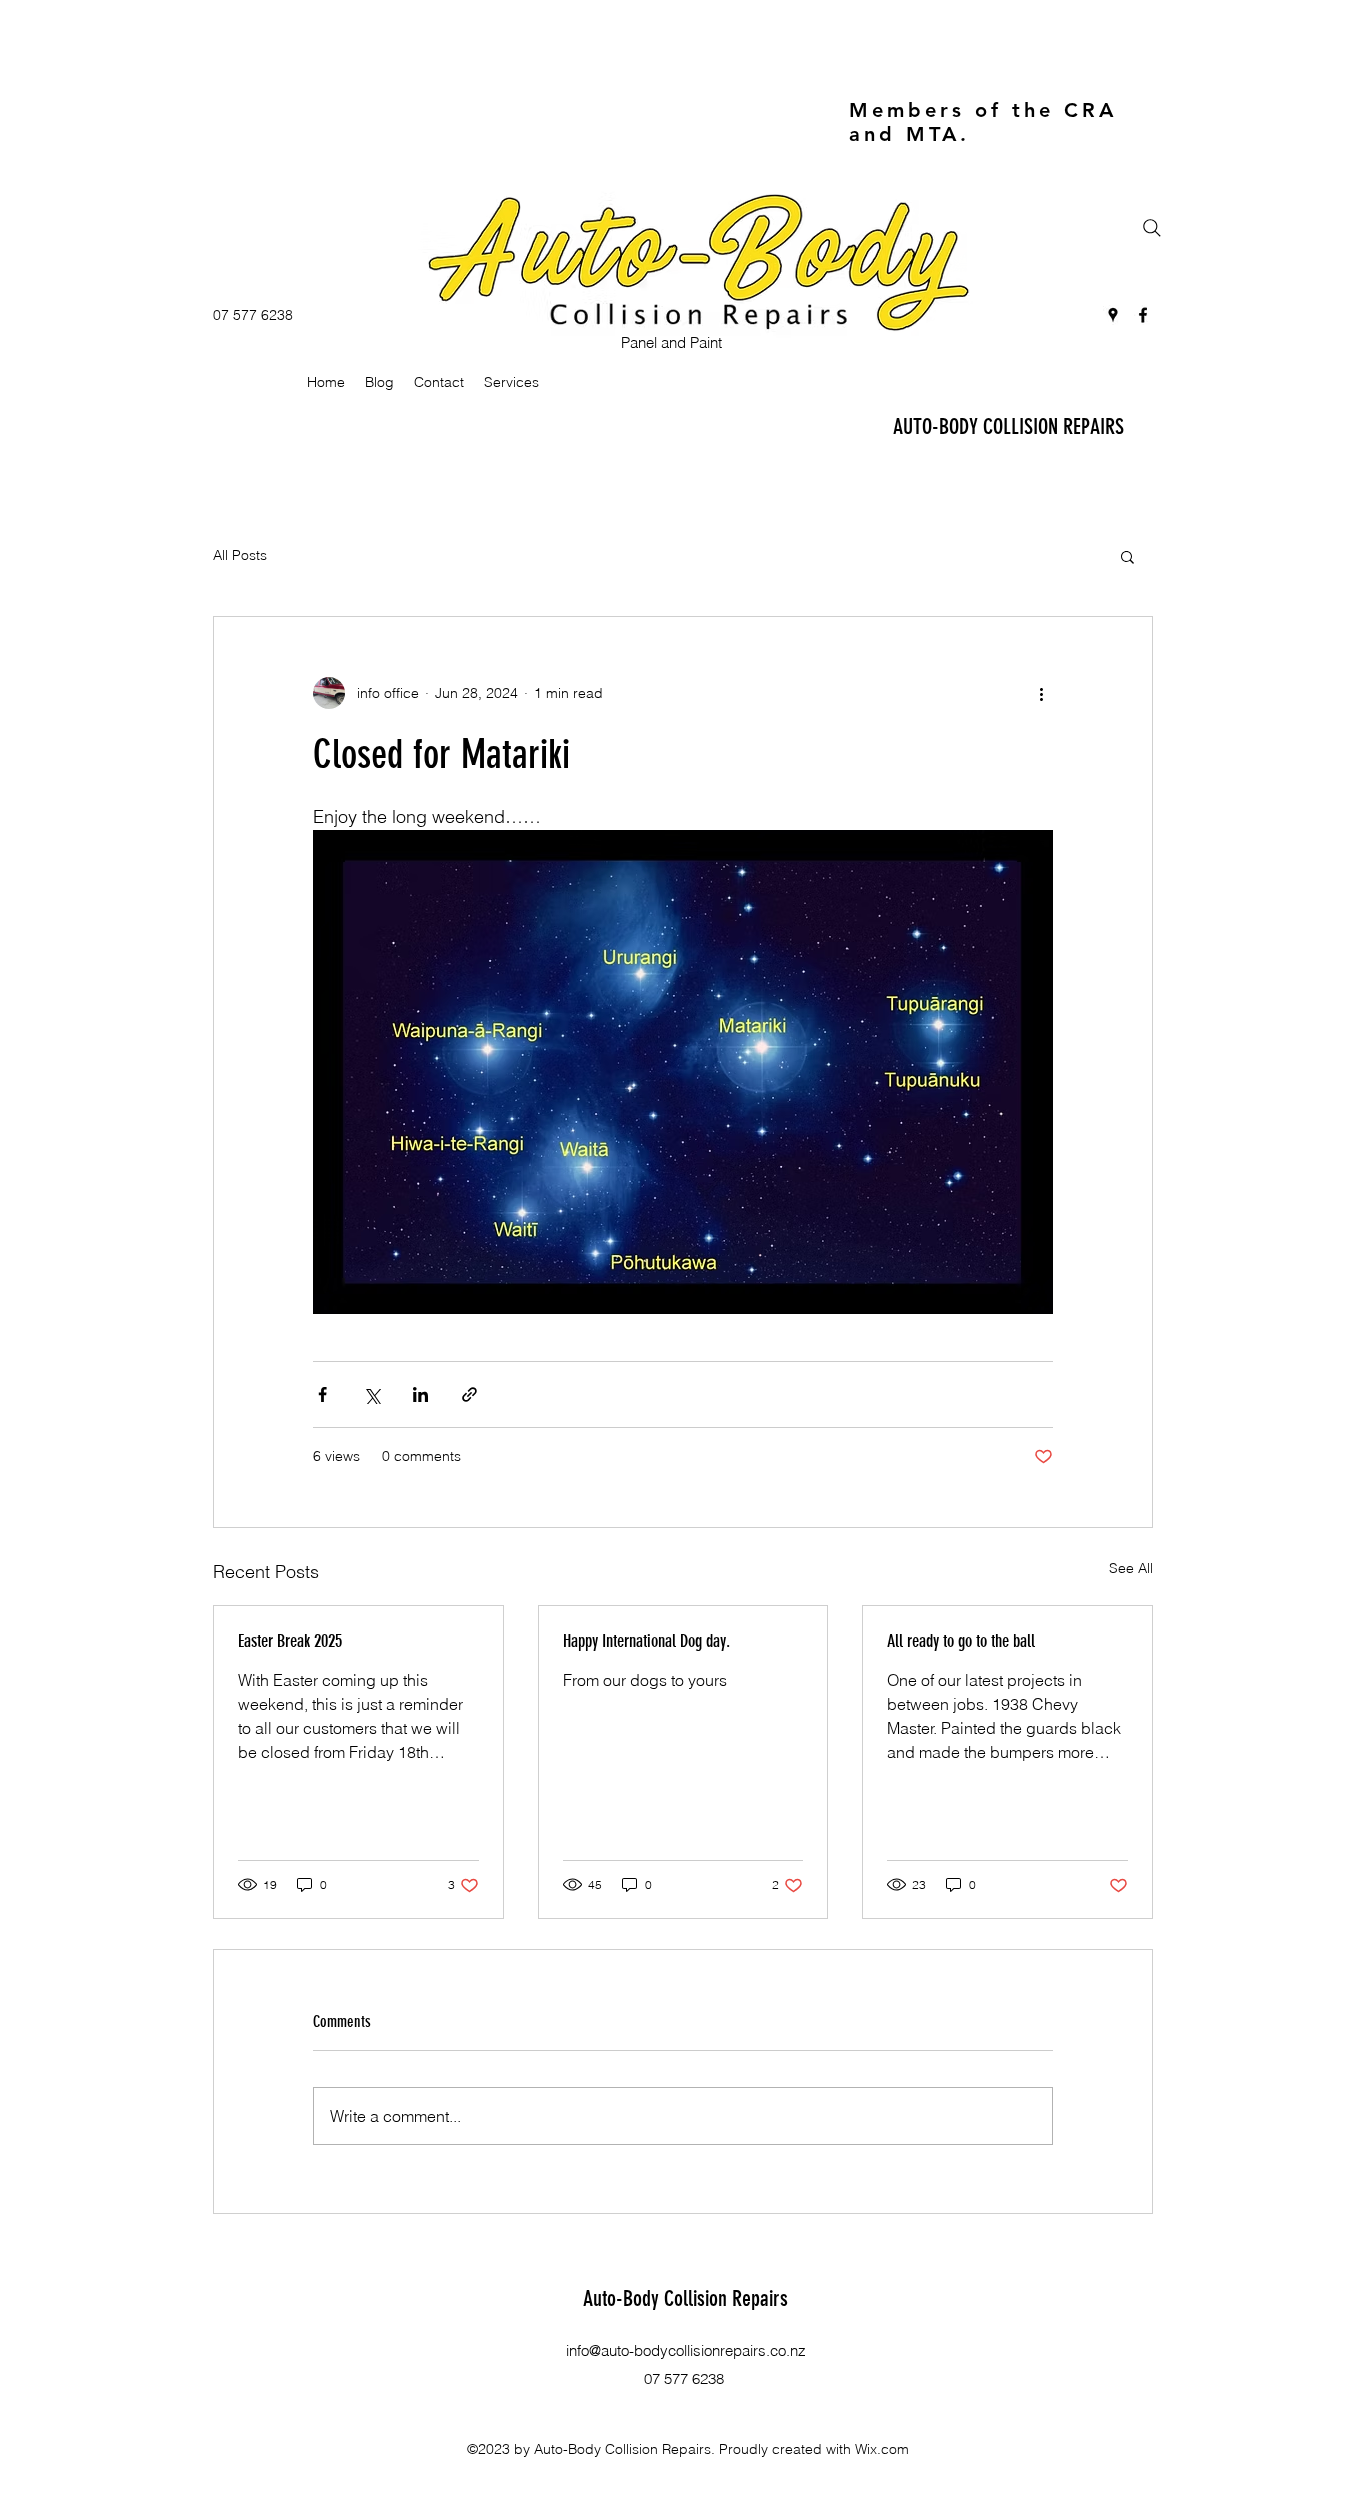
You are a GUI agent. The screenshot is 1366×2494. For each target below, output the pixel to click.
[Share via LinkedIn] (420, 1394)
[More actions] (1041, 693)
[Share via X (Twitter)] (371, 1394)
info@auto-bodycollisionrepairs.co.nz (686, 2350)
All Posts (240, 555)
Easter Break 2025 (290, 1641)
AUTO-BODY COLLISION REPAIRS (1008, 426)
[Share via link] (469, 1394)
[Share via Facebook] (322, 1394)
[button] (1127, 556)
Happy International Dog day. (646, 1641)
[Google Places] (1113, 315)
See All (1131, 1568)
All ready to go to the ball (961, 1641)
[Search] (1152, 228)
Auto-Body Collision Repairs (685, 2298)
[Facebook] (1143, 315)
